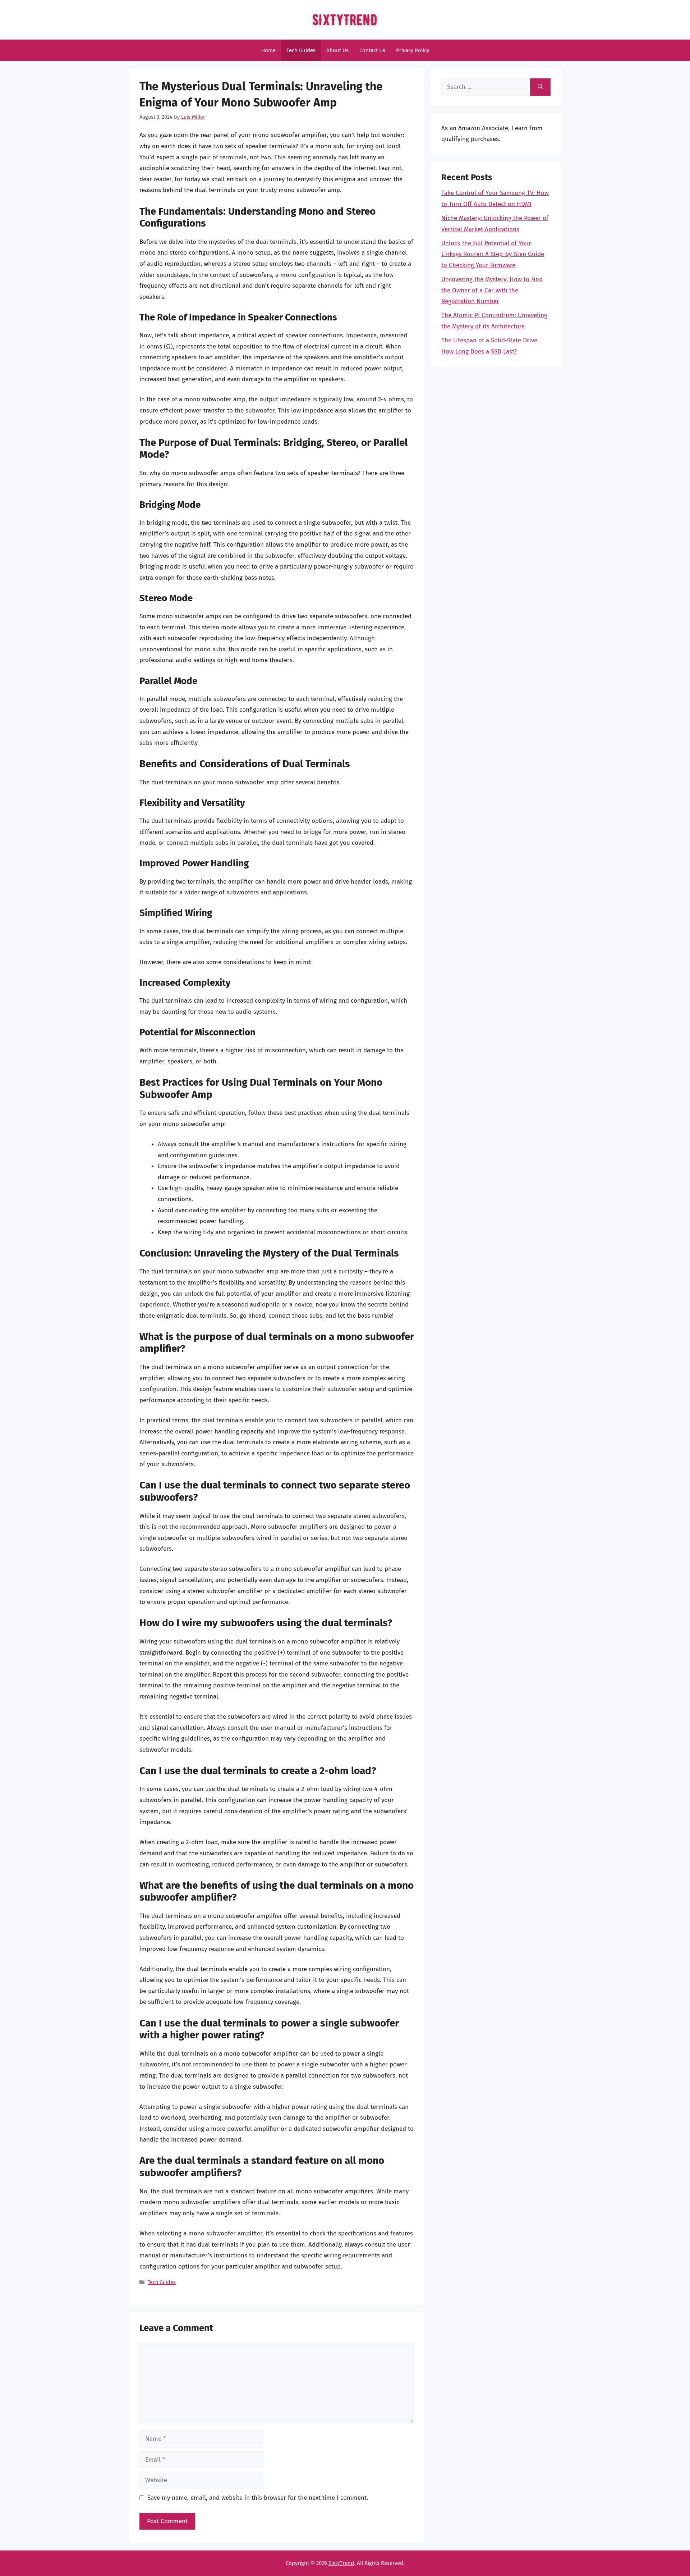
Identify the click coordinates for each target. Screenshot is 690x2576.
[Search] (540, 87)
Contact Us (372, 50)
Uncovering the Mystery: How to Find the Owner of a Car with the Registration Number (492, 290)
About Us (337, 50)
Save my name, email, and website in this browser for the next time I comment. (258, 2498)
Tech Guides (301, 50)
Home (268, 50)
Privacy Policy (413, 50)
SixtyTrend (341, 2563)
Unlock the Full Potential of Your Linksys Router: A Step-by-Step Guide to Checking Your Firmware (493, 254)
